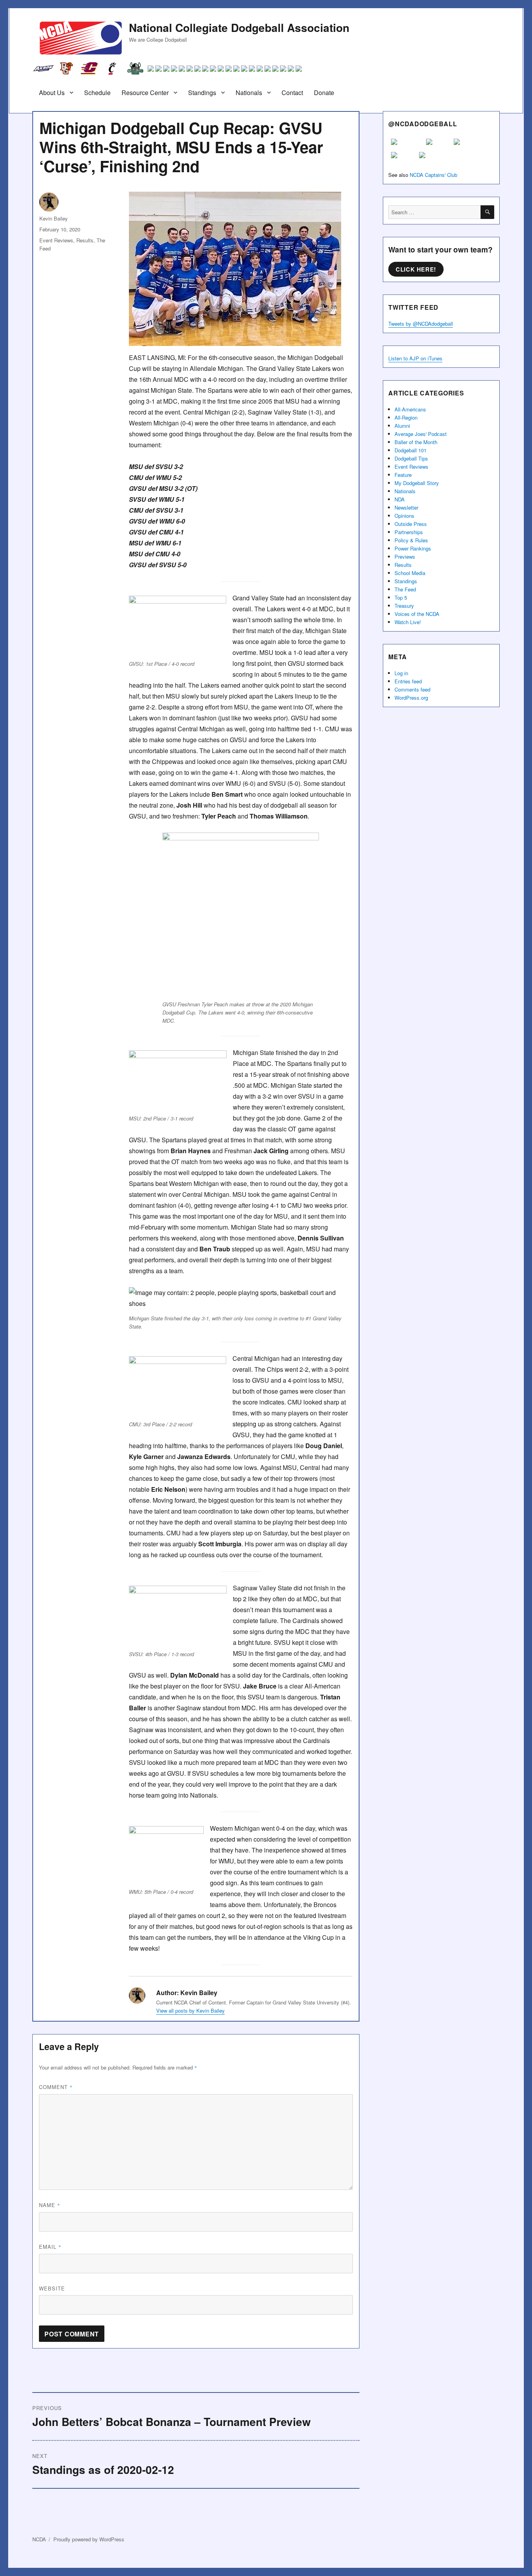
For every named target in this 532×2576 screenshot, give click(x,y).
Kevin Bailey (54, 218)
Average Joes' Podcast (421, 434)
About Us (52, 93)
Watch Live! (408, 622)
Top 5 (401, 597)
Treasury (404, 606)
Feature (403, 475)
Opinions (404, 516)
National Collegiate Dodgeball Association (239, 27)
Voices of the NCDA (417, 614)
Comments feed (412, 689)
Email (50, 2247)
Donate (324, 93)
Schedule (97, 93)
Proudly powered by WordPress (89, 2539)
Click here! (416, 269)
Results (85, 240)
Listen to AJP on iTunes (415, 358)
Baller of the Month (416, 442)
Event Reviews (56, 240)
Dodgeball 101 (410, 450)
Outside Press (411, 524)
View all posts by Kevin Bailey (190, 2011)
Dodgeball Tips (411, 458)
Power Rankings (413, 548)
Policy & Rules (411, 540)
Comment (56, 2087)
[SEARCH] (487, 212)
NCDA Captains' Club (433, 175)
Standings (202, 93)
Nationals (249, 93)
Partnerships (409, 532)
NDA (400, 499)
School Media (410, 573)
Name (50, 2205)
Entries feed (408, 681)
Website (52, 2288)
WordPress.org (411, 698)
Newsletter (406, 507)
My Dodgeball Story (417, 483)
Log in (401, 673)
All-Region (406, 417)
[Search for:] (434, 212)
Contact (292, 93)
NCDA (39, 2539)
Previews (405, 557)
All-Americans (410, 409)
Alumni (402, 426)
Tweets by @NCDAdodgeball (421, 324)
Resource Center (145, 93)
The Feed (405, 589)
